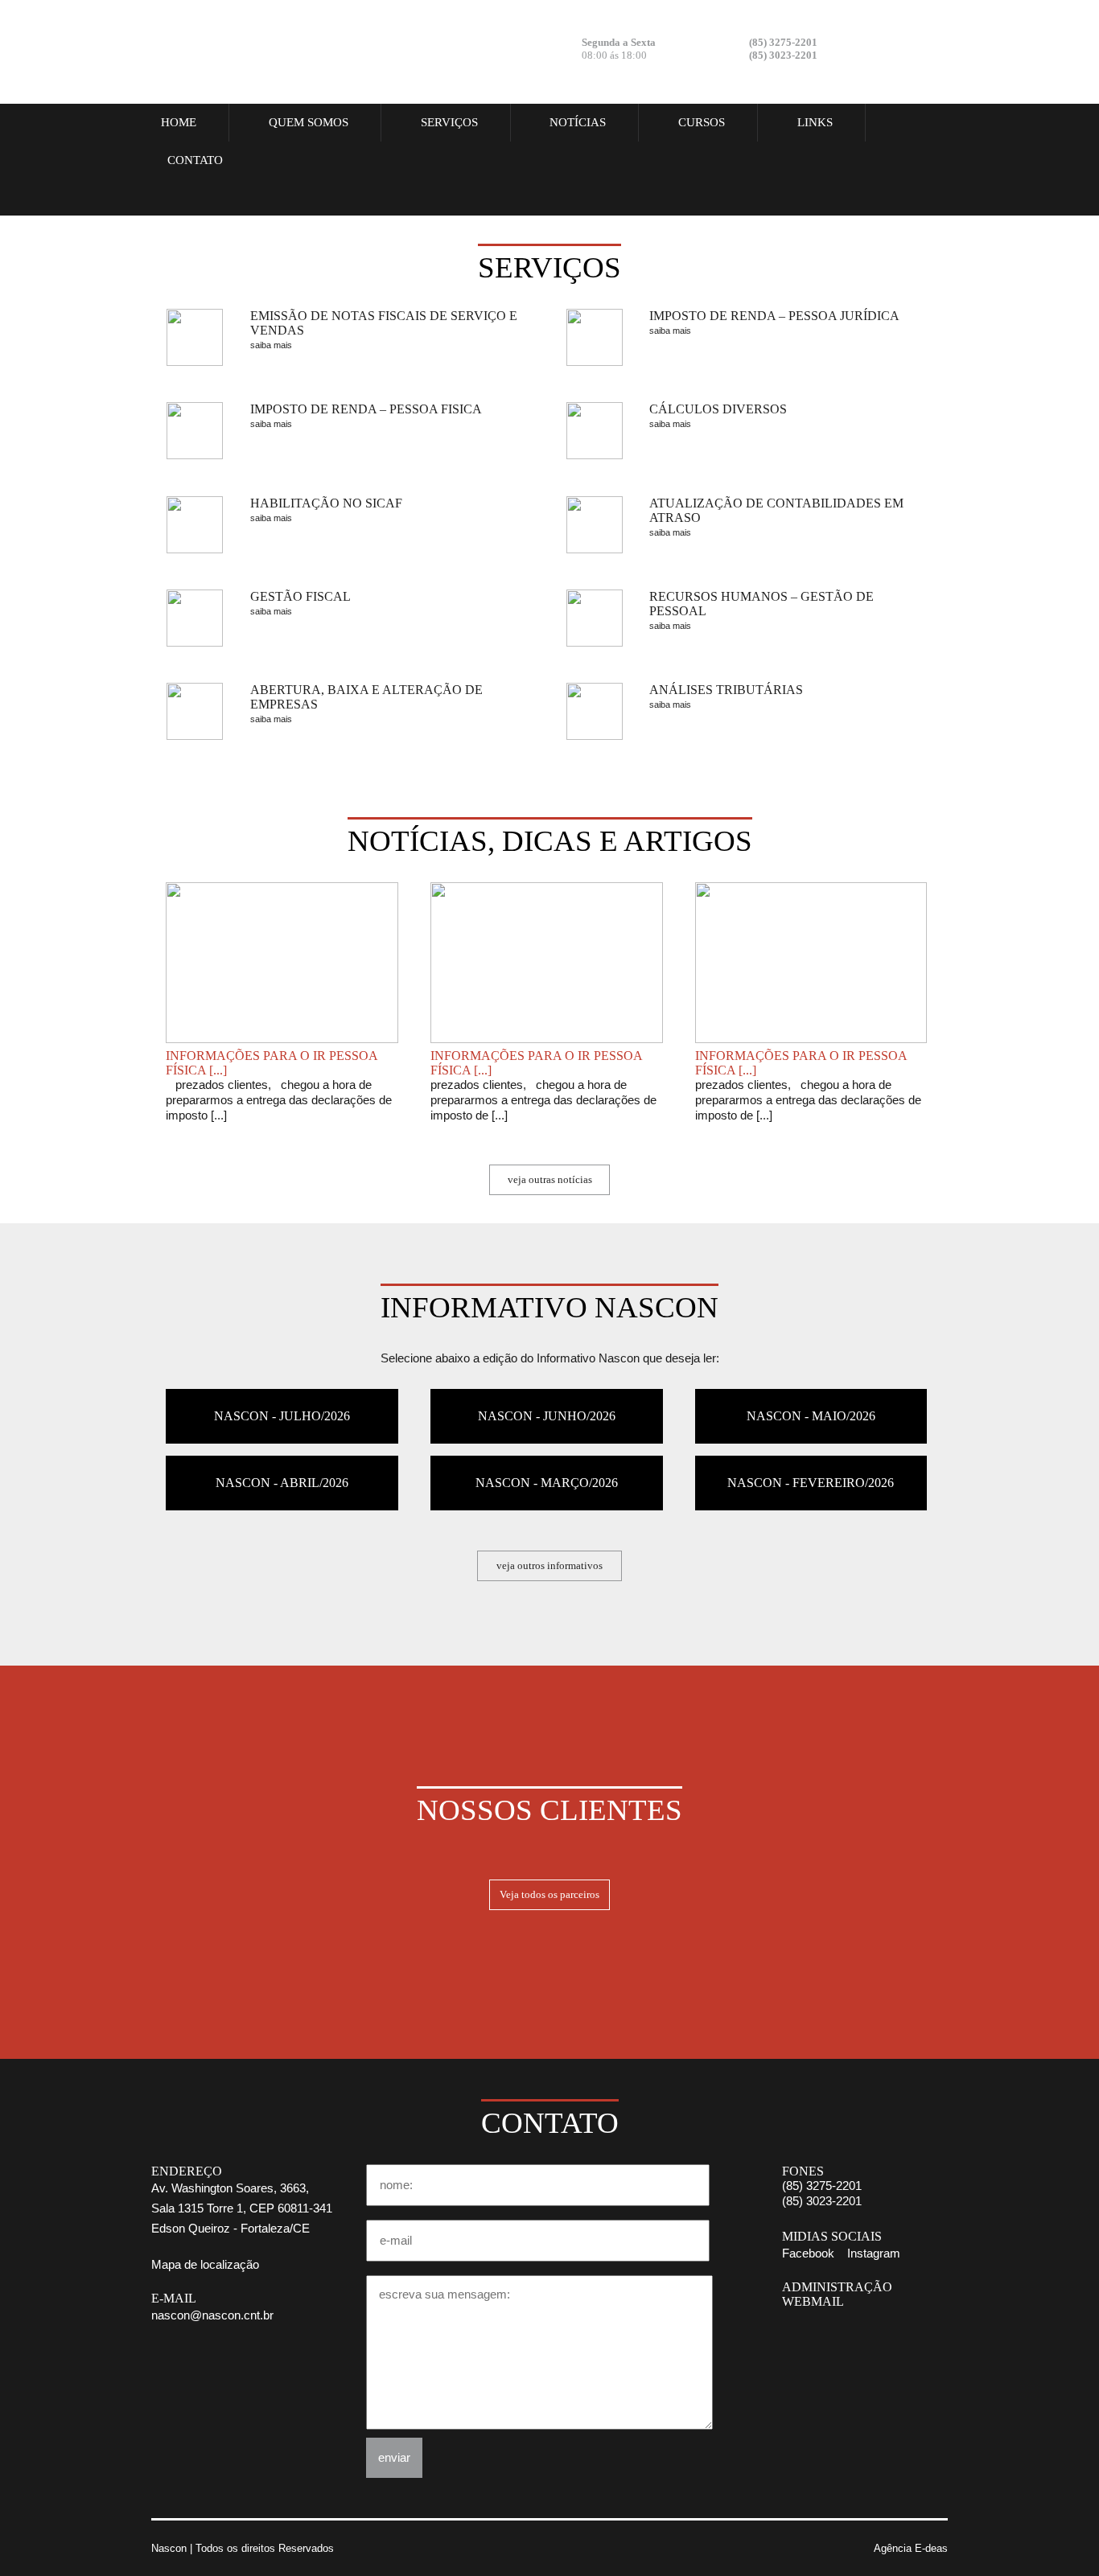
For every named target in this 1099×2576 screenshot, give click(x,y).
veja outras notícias (550, 1179)
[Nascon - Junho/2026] (547, 1396)
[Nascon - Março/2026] (547, 1463)
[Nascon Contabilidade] (252, 52)
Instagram (920, 50)
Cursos (702, 122)
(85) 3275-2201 (822, 2186)
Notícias (578, 122)
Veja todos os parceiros (549, 1894)
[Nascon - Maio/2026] (811, 1396)
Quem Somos (309, 122)
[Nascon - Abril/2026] (282, 1463)
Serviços (449, 122)
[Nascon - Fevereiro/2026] (811, 1463)
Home (179, 122)
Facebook (876, 50)
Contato (195, 160)
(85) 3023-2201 (822, 2201)
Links (815, 122)
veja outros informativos (549, 1565)
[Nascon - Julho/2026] (282, 1396)
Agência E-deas (911, 2548)
